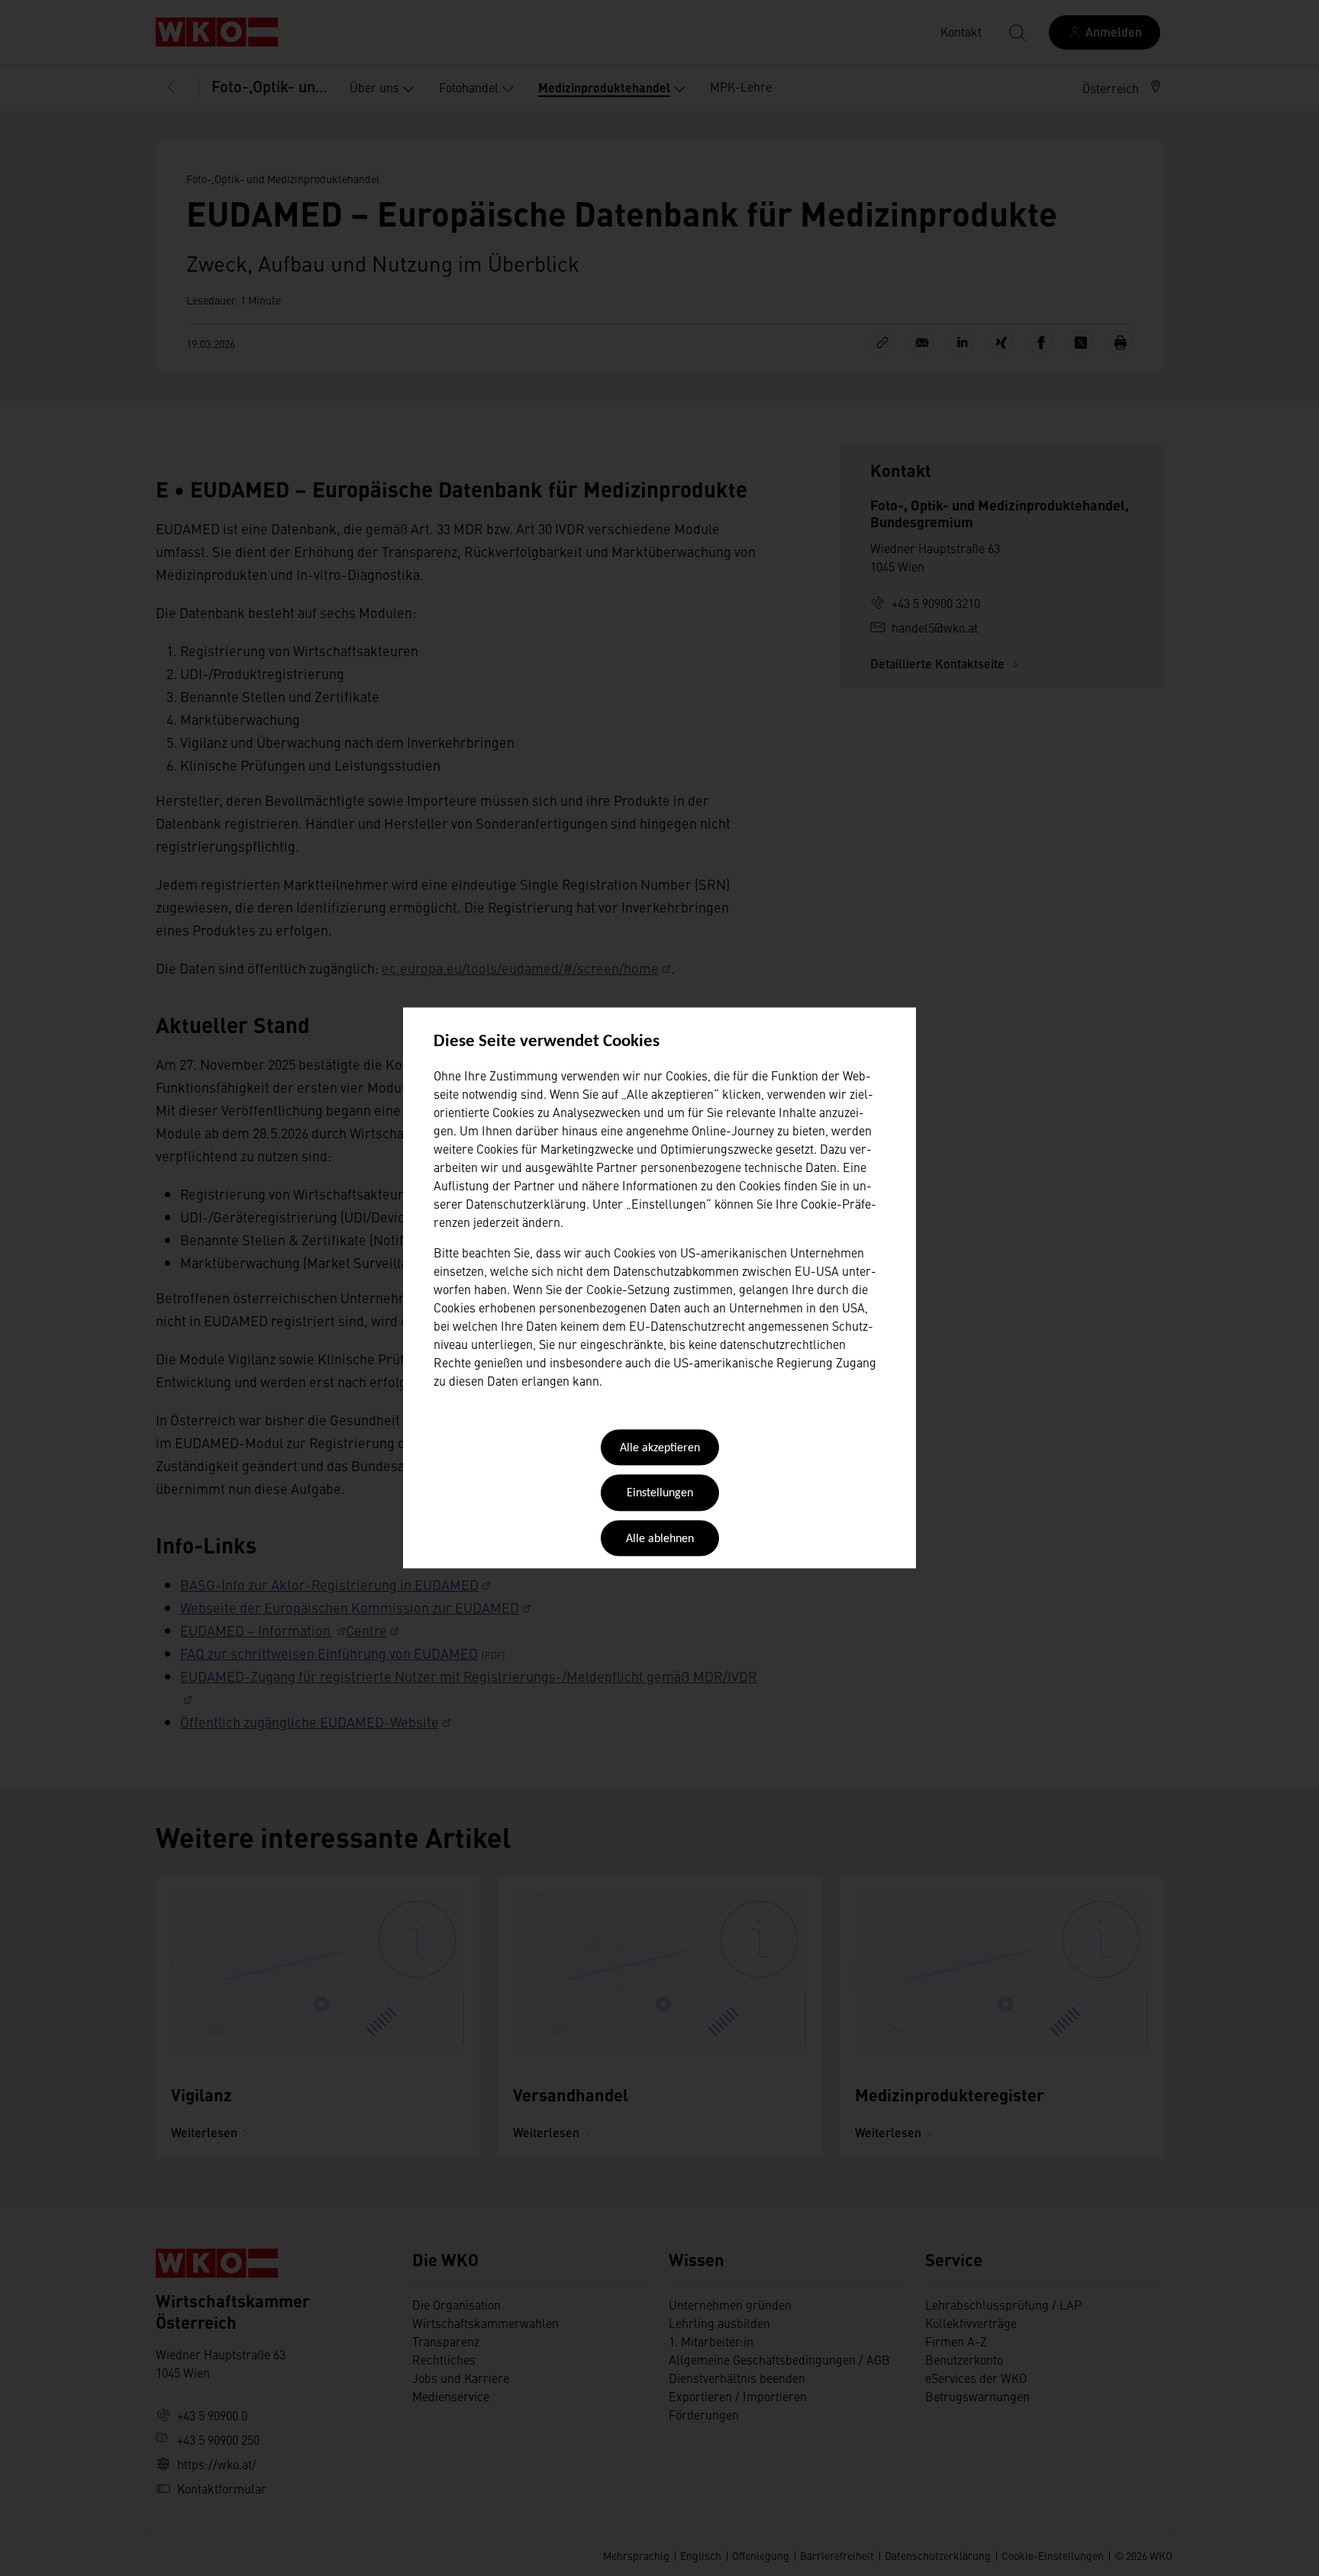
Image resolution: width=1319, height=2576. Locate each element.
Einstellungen (660, 1494)
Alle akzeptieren (660, 1448)
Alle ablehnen (660, 1539)
